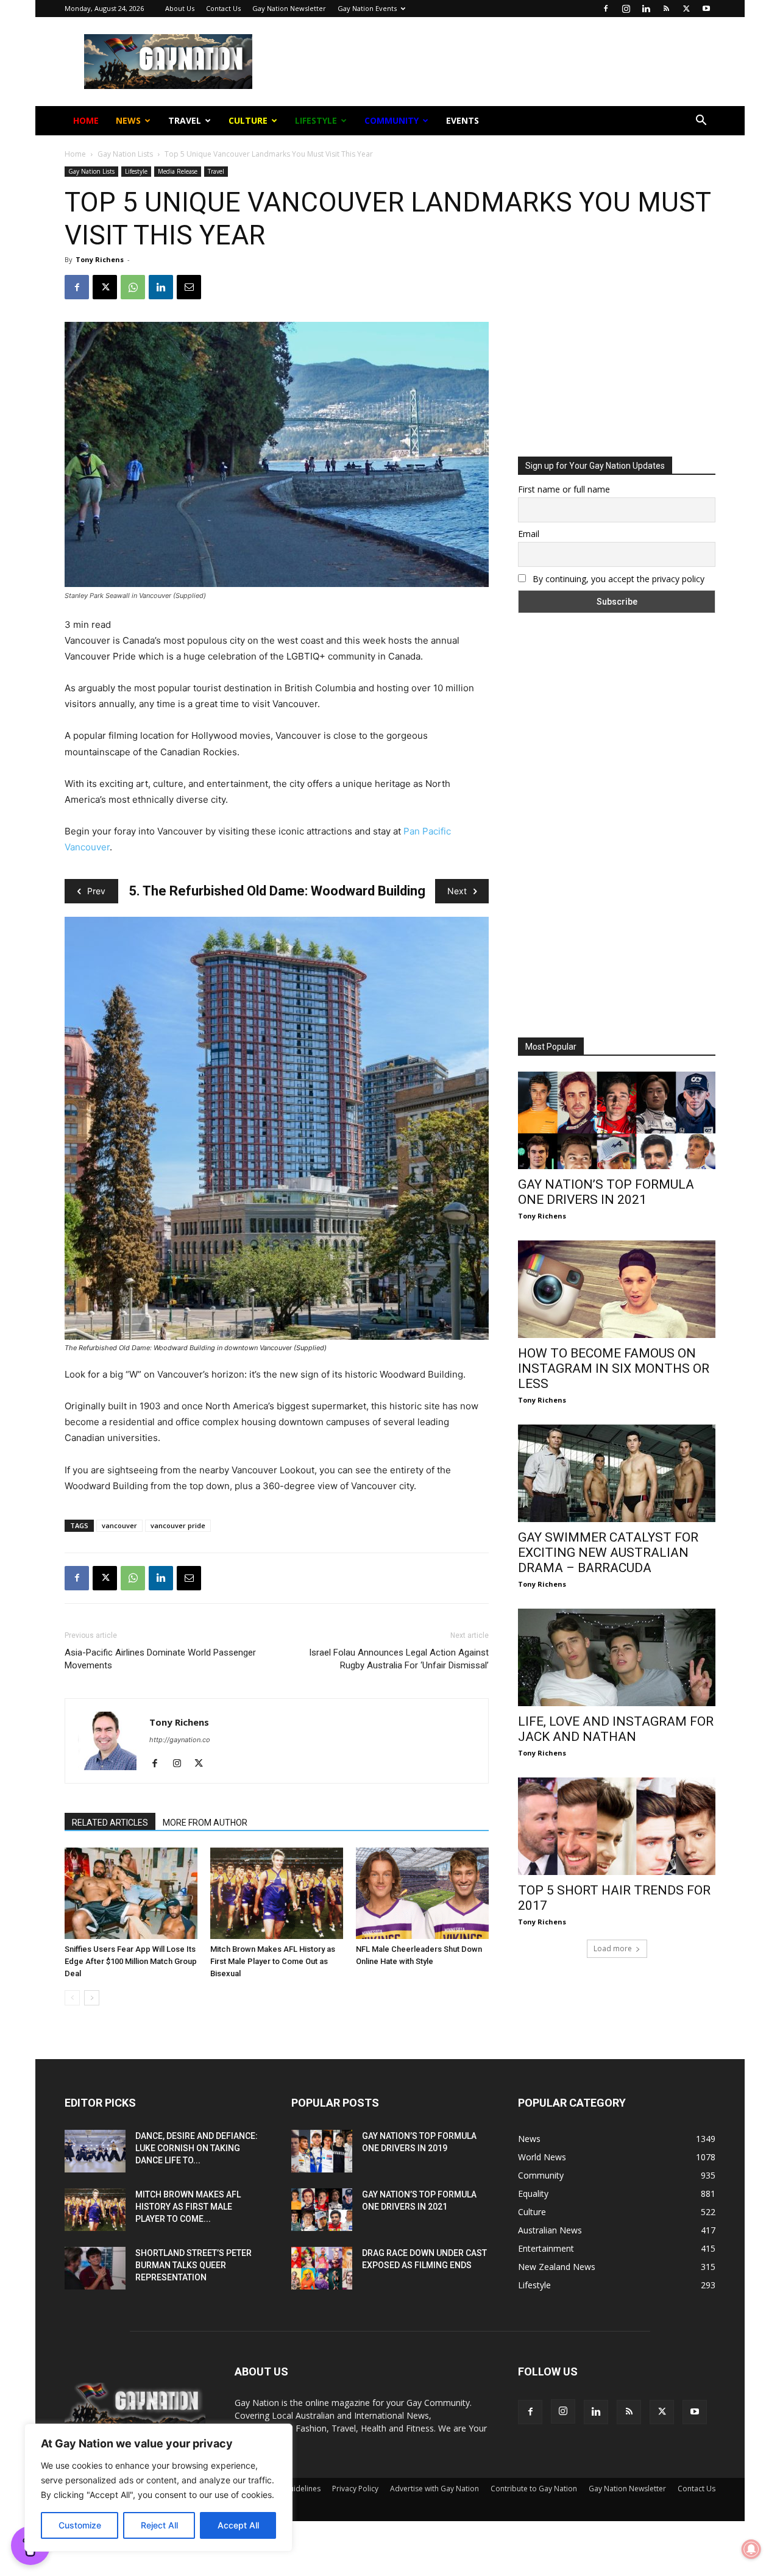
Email (258, 194)
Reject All (159, 2525)
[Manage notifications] (751, 2549)
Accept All (238, 2525)
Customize (80, 2525)
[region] (158, 2488)
